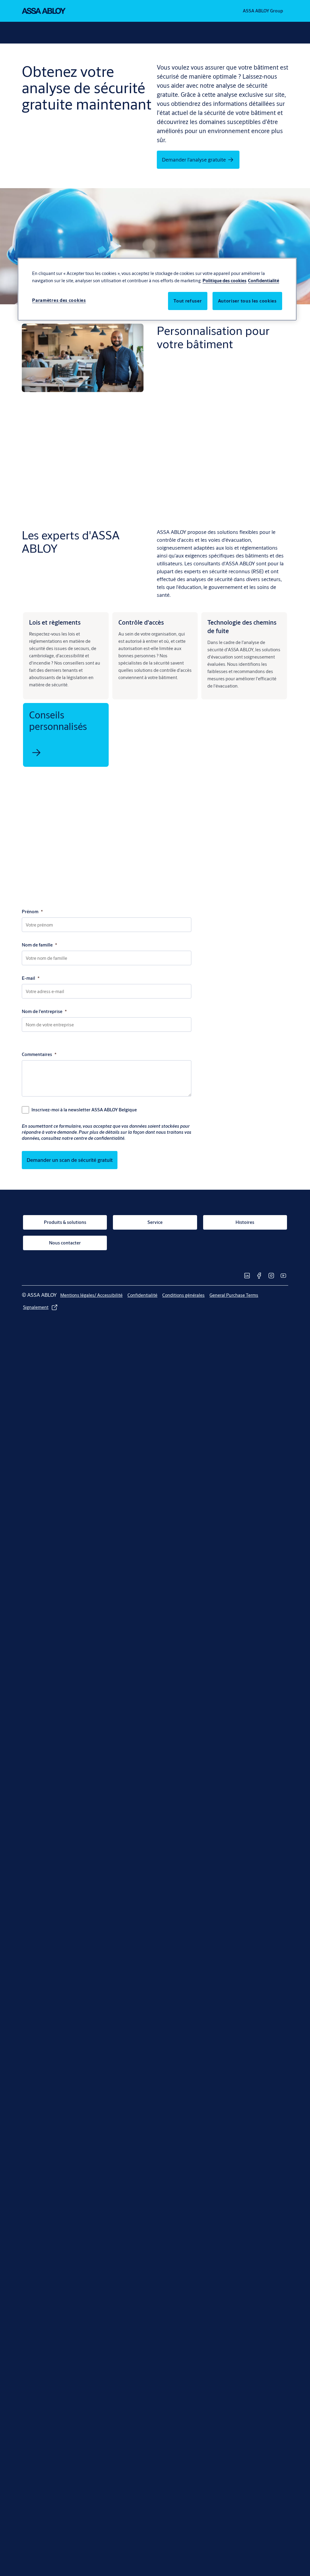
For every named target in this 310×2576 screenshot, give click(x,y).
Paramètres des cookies (59, 300)
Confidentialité (264, 281)
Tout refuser (188, 301)
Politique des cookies (224, 281)
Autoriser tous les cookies (247, 301)
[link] (192, 531)
